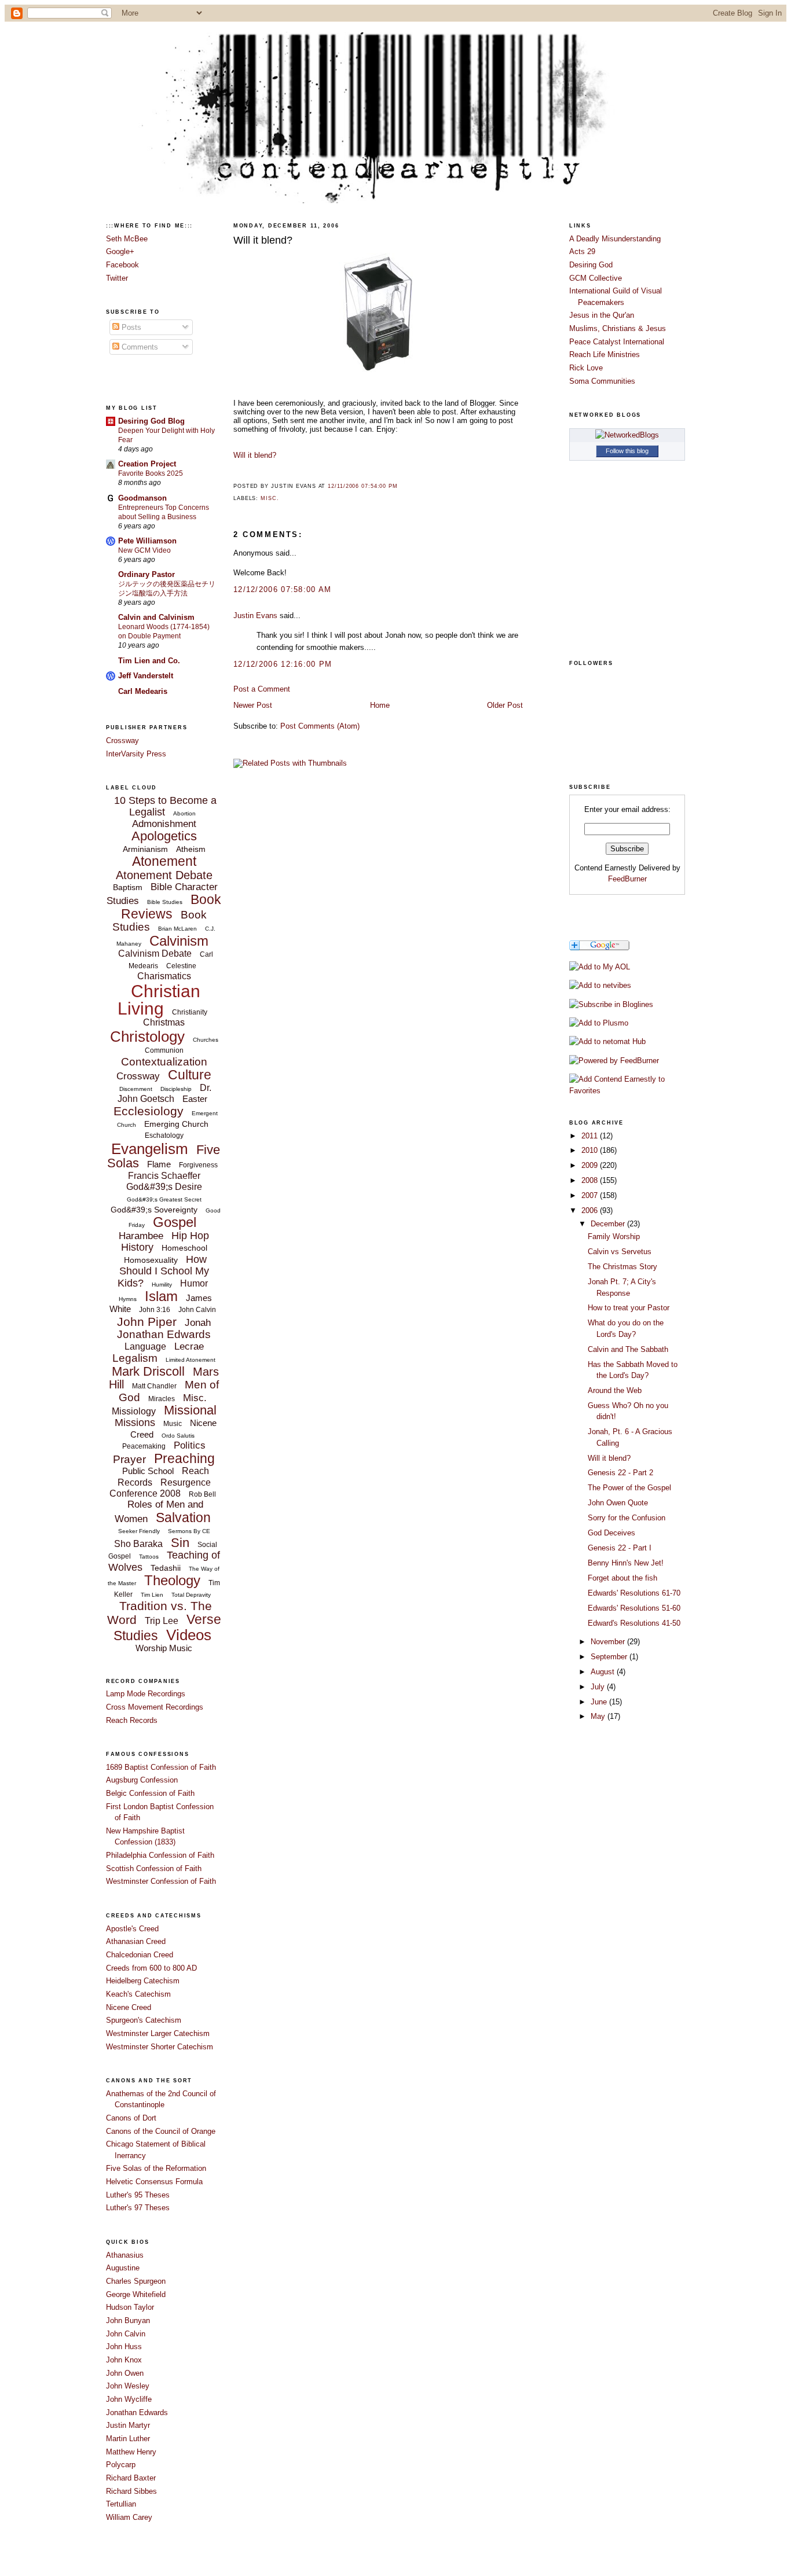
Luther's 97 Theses (138, 2208)
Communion (164, 1050)
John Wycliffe (129, 2399)
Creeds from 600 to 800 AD (151, 1968)
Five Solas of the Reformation (156, 2168)
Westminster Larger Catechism (158, 2033)
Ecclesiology (149, 1111)
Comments (139, 347)
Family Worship (614, 1236)
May (599, 1716)
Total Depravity (191, 1595)
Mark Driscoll (148, 1371)
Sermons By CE (189, 1531)
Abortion (184, 813)
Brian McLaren (177, 929)
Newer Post (253, 705)
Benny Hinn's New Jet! (626, 1563)
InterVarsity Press (136, 754)
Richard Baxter (131, 2478)
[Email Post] (401, 486)
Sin (180, 1543)
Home (380, 705)
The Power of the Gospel (629, 1488)
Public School (148, 1471)
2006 (591, 1210)
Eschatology (164, 1136)
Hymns (128, 1299)
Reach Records (132, 1720)
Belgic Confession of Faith (150, 1793)
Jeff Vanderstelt (146, 676)
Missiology (134, 1411)
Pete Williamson (147, 541)
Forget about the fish (622, 1578)
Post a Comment (262, 689)
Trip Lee (162, 1621)
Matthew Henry (131, 2452)
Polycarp (121, 2465)
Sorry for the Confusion (627, 1518)
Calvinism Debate (155, 953)
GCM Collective (596, 278)
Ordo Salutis (178, 1436)
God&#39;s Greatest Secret (164, 1199)
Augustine (123, 2268)
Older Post (505, 705)
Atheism (191, 849)
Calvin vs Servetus (620, 1252)
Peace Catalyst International (617, 342)
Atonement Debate (164, 875)
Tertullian (121, 2504)
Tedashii (166, 1568)
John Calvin (197, 1310)
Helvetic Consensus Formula (154, 2182)
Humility (162, 1285)
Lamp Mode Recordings (146, 1694)
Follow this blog (627, 451)
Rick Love (586, 368)
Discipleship (176, 1089)
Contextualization (164, 1062)
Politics (190, 1445)
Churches (206, 1040)
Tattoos (149, 1557)
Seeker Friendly (139, 1531)
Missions (135, 1423)
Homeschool (184, 1248)
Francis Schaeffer (164, 1176)
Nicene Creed (129, 2007)
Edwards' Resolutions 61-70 (634, 1593)
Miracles (162, 1399)
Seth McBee (127, 239)
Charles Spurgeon (136, 2281)
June (600, 1702)
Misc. (195, 1398)
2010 (591, 1150)
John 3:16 (155, 1310)
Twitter (117, 278)
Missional (190, 1410)
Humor (194, 1283)
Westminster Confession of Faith (161, 1881)
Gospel (175, 1222)
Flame (159, 1164)
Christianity (190, 1012)
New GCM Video (144, 550)
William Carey (129, 2517)
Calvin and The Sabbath (628, 1349)
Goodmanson (142, 498)
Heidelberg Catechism (143, 1981)
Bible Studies (165, 902)
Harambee (141, 1236)
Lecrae (189, 1346)
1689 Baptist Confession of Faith (161, 1767)
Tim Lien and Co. (149, 661)
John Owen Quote (618, 1503)
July (599, 1687)
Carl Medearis (143, 691)
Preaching (184, 1458)
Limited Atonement (191, 1360)
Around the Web (615, 1390)
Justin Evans (255, 615)
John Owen (125, 2373)
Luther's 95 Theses (138, 2195)
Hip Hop (190, 1236)
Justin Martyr (128, 2425)
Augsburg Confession (142, 1780)
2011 (591, 1136)
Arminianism (145, 849)
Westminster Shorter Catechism (160, 2047)
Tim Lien (152, 1595)
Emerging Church (176, 1124)
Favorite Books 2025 (151, 473)
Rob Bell (202, 1494)
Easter (195, 1099)
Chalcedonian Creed (140, 1955)
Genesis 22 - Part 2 (620, 1473)
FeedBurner (627, 879)
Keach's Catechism (138, 1994)
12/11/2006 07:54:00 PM (363, 486)
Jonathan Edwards (164, 1334)
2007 (591, 1195)
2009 (591, 1165)
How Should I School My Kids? (163, 1271)
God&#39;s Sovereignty (154, 1210)
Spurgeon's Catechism (144, 2020)
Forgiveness (198, 1165)
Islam (161, 1296)
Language (145, 1346)
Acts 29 (582, 251)
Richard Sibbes (131, 2491)
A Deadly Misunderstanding (615, 239)
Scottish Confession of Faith (154, 1868)
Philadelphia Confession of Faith (160, 1855)
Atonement (164, 861)
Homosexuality (151, 1260)
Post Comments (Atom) (320, 726)
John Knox (124, 2360)
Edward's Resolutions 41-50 (634, 1623)
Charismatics (164, 976)
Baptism (128, 887)
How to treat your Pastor (629, 1308)
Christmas (164, 1022)
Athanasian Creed (136, 1941)
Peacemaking (144, 1446)
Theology (172, 1580)
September (610, 1657)
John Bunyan (128, 2320)
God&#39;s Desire (164, 1187)
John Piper (147, 1322)
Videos (189, 1635)
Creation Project (147, 464)
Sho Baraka (138, 1544)
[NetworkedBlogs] (627, 435)
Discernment (136, 1089)
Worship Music (164, 1648)
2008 (591, 1180)
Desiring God (591, 265)
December (609, 1224)
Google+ (120, 251)
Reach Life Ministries (605, 354)
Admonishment (164, 824)
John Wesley (128, 2386)
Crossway (122, 741)
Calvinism (179, 941)
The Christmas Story (622, 1267)
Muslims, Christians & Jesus (618, 328)
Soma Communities (602, 381)
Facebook (122, 265)
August (604, 1672)
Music (173, 1424)
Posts (130, 327)
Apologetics (164, 836)
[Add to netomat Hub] (607, 1041)
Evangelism (150, 1149)
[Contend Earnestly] (611, 1004)
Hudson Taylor (130, 2307)
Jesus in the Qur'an (602, 315)
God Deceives (611, 1533)
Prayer (129, 1459)
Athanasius (125, 2255)
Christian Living (159, 1000)
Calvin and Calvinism (156, 617)
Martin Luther (128, 2439)
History (137, 1247)
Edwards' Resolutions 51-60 (634, 1608)
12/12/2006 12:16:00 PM (283, 664)
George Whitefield (136, 2294)
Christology (147, 1037)
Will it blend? (263, 240)
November (609, 1642)
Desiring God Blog (151, 421)
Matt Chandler (154, 1386)
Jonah (198, 1323)
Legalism (135, 1358)
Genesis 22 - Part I (620, 1548)
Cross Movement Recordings (155, 1707)
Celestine (181, 966)
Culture (190, 1075)
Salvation (183, 1517)
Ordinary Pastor (147, 574)
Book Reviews (171, 906)
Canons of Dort (131, 2118)
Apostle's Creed (132, 1929)
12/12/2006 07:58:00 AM (283, 589)
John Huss (124, 2347)
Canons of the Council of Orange (161, 2131)
